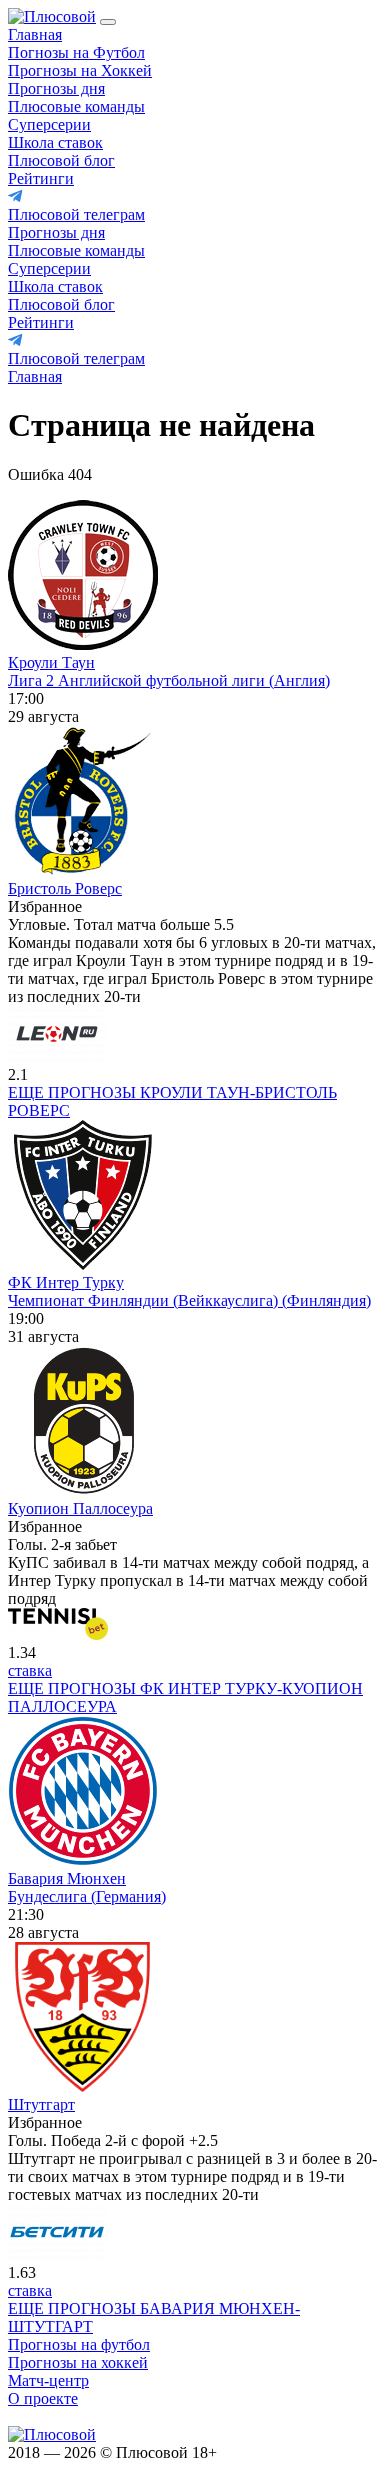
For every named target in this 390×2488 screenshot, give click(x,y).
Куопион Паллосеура (80, 1508)
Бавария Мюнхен (67, 1878)
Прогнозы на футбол (79, 2344)
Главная (35, 34)
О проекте (43, 2398)
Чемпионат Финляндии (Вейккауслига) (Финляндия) (189, 1300)
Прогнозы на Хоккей (80, 70)
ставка (30, 1670)
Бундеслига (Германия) (87, 1896)
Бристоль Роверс (65, 888)
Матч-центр (48, 2380)
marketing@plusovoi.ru (82, 2416)
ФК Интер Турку (66, 1282)
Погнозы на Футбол (76, 52)
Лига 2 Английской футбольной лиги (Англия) (169, 680)
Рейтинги (41, 178)
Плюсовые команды (76, 106)
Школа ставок (55, 142)
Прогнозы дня (56, 88)
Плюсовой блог (61, 160)
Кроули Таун (51, 662)
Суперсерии (49, 124)
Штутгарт (41, 2104)
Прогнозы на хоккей (78, 2362)
